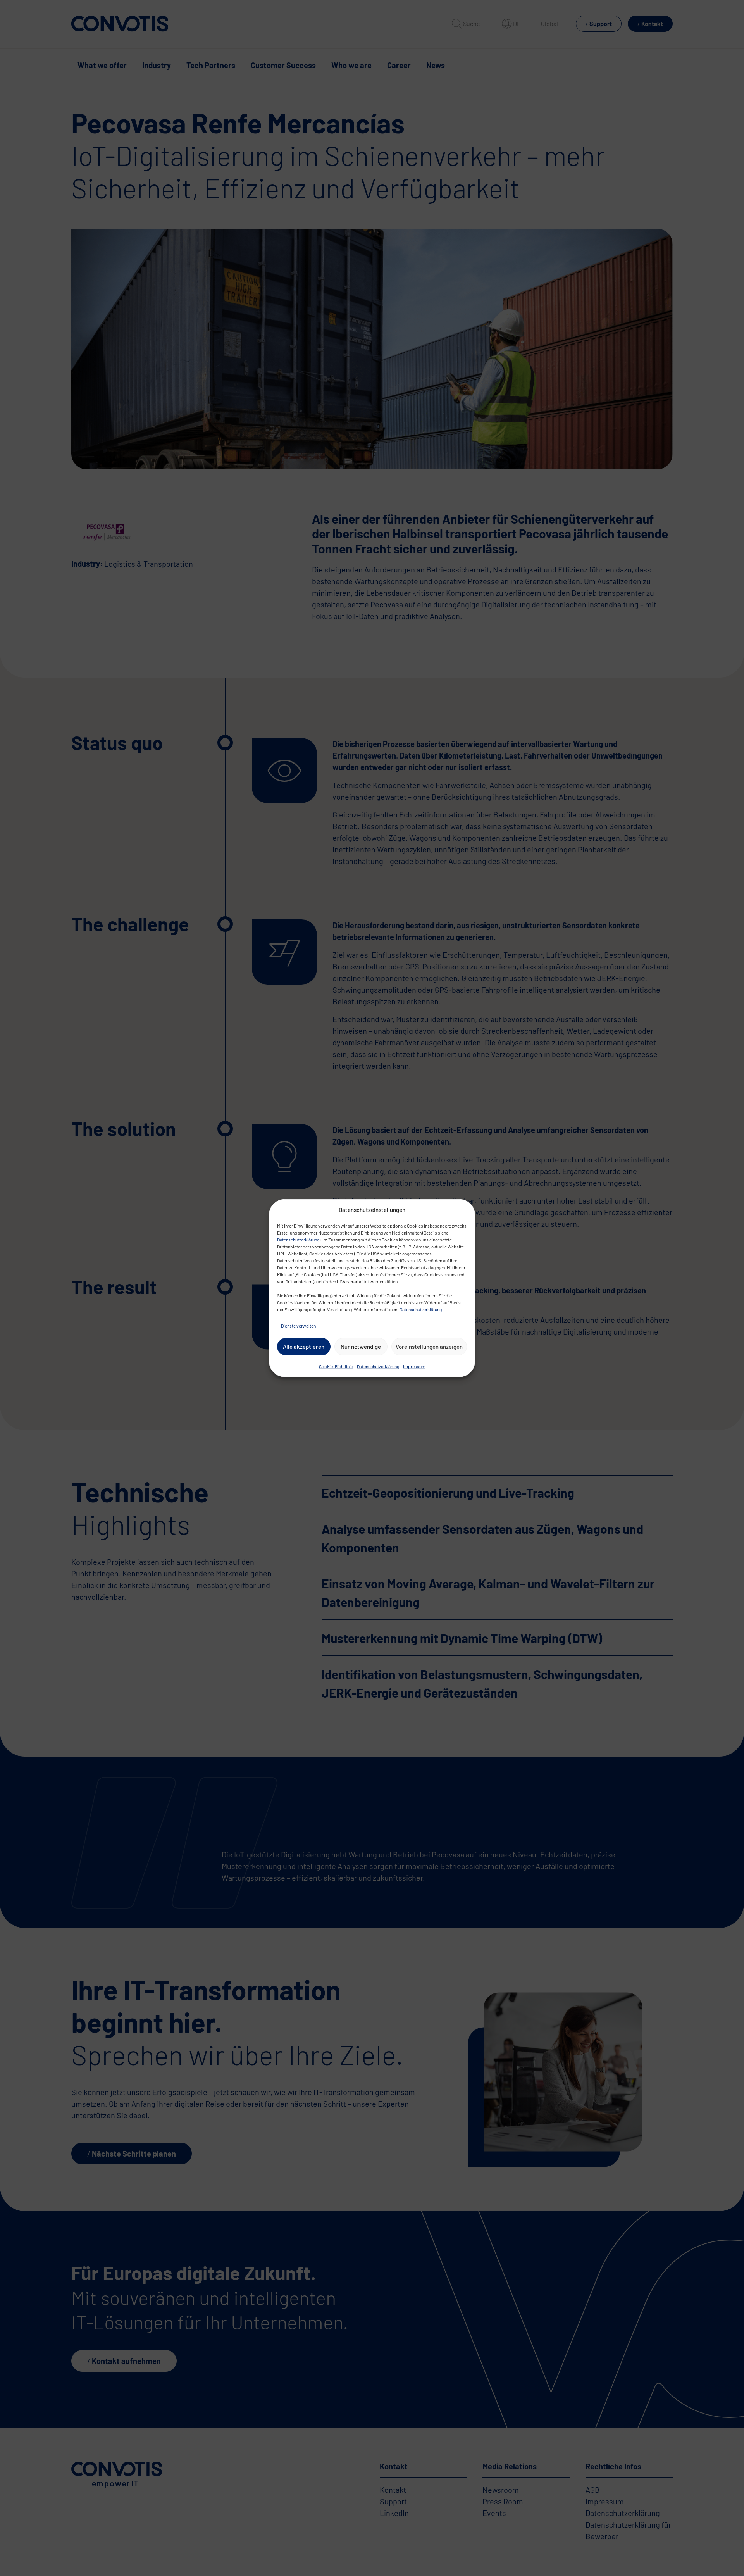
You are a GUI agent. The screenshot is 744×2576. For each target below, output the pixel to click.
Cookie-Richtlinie (336, 1366)
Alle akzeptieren (304, 1347)
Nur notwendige (361, 1347)
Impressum (414, 1366)
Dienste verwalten (298, 1325)
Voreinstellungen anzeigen (429, 1347)
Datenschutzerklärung (298, 1239)
